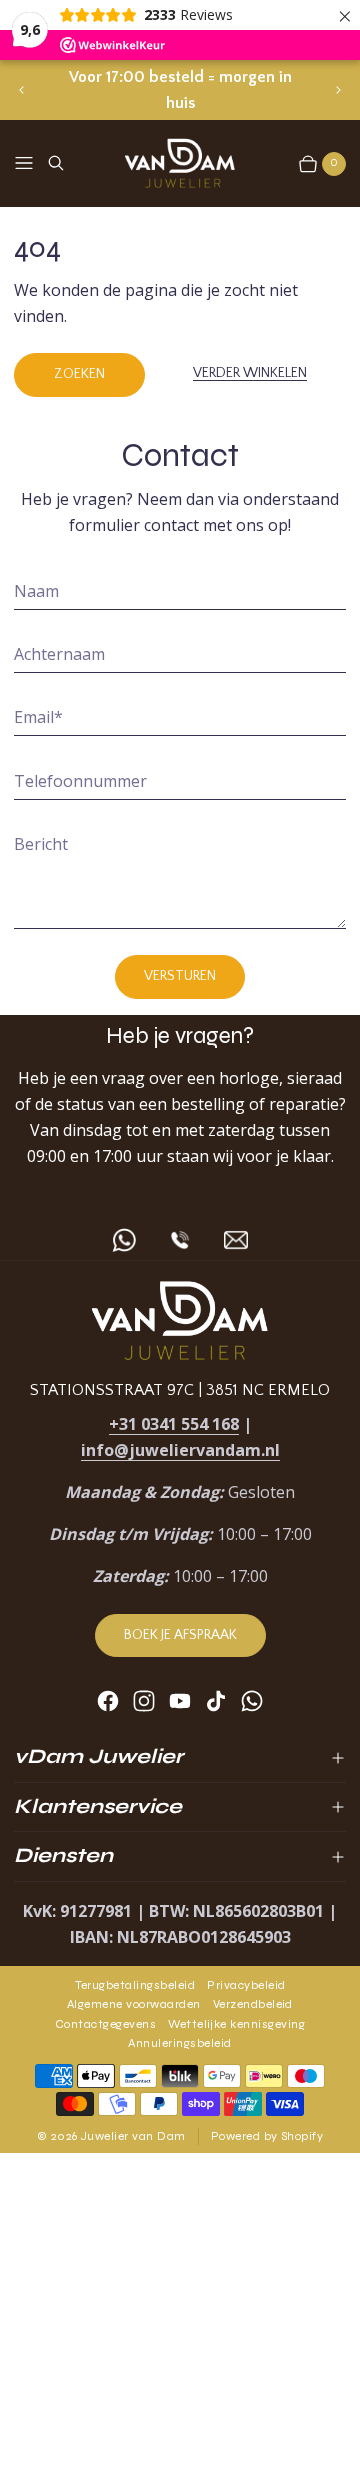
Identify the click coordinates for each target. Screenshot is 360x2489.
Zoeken (79, 374)
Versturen (180, 976)
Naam (36, 591)
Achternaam (59, 654)
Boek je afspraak (180, 1635)
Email (38, 717)
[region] (180, 90)
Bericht (41, 844)
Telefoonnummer (80, 781)
